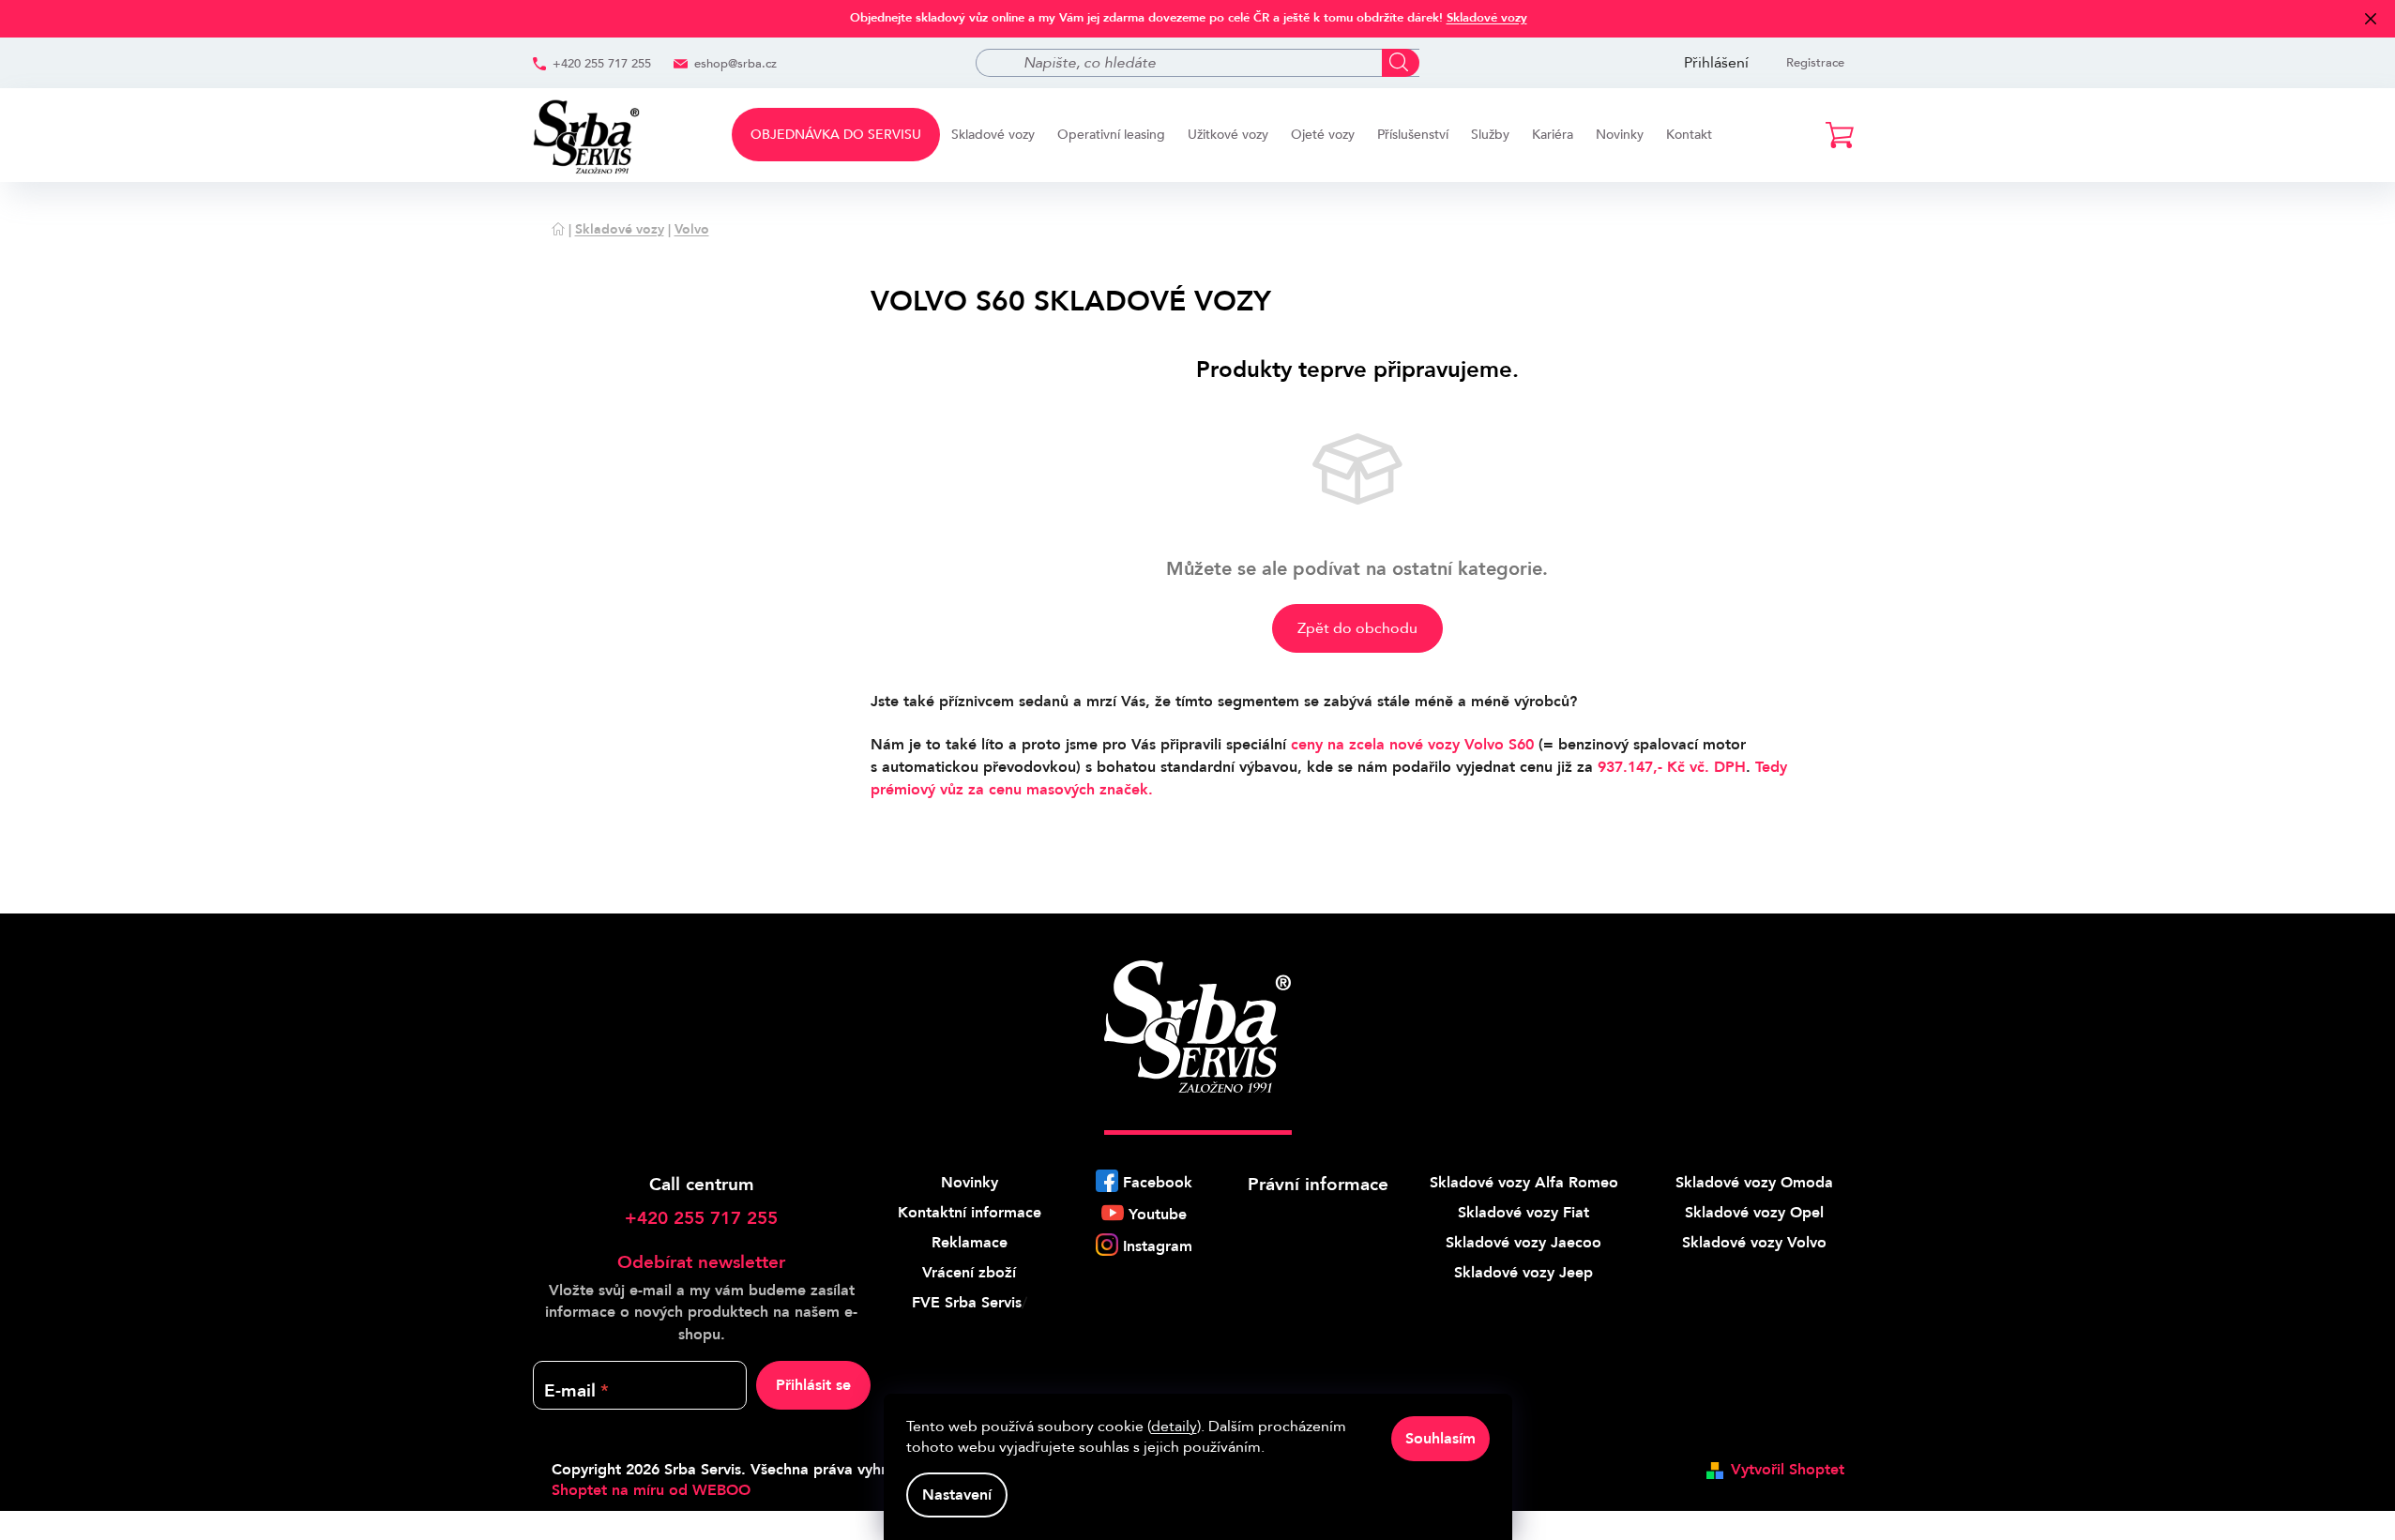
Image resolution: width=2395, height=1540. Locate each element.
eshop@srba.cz (735, 64)
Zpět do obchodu (1357, 628)
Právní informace (1318, 1185)
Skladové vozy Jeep (1523, 1273)
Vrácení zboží (969, 1273)
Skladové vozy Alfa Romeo (1524, 1183)
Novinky (970, 1183)
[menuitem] (836, 135)
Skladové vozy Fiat (1523, 1213)
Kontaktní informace (970, 1213)
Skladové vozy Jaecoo (1523, 1243)
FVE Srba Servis (967, 1303)
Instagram (1158, 1246)
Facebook (1158, 1183)
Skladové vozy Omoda (1754, 1183)
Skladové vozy (1487, 18)
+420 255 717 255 (602, 64)
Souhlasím (1440, 1439)
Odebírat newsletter (701, 1262)
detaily (1174, 1427)
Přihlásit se (813, 1385)
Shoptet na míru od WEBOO (651, 1490)
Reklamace (970, 1243)
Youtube (1158, 1215)
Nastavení (957, 1495)
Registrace (1815, 63)
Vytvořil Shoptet (1788, 1470)
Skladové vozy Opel (1754, 1213)
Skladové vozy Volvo (1754, 1243)
